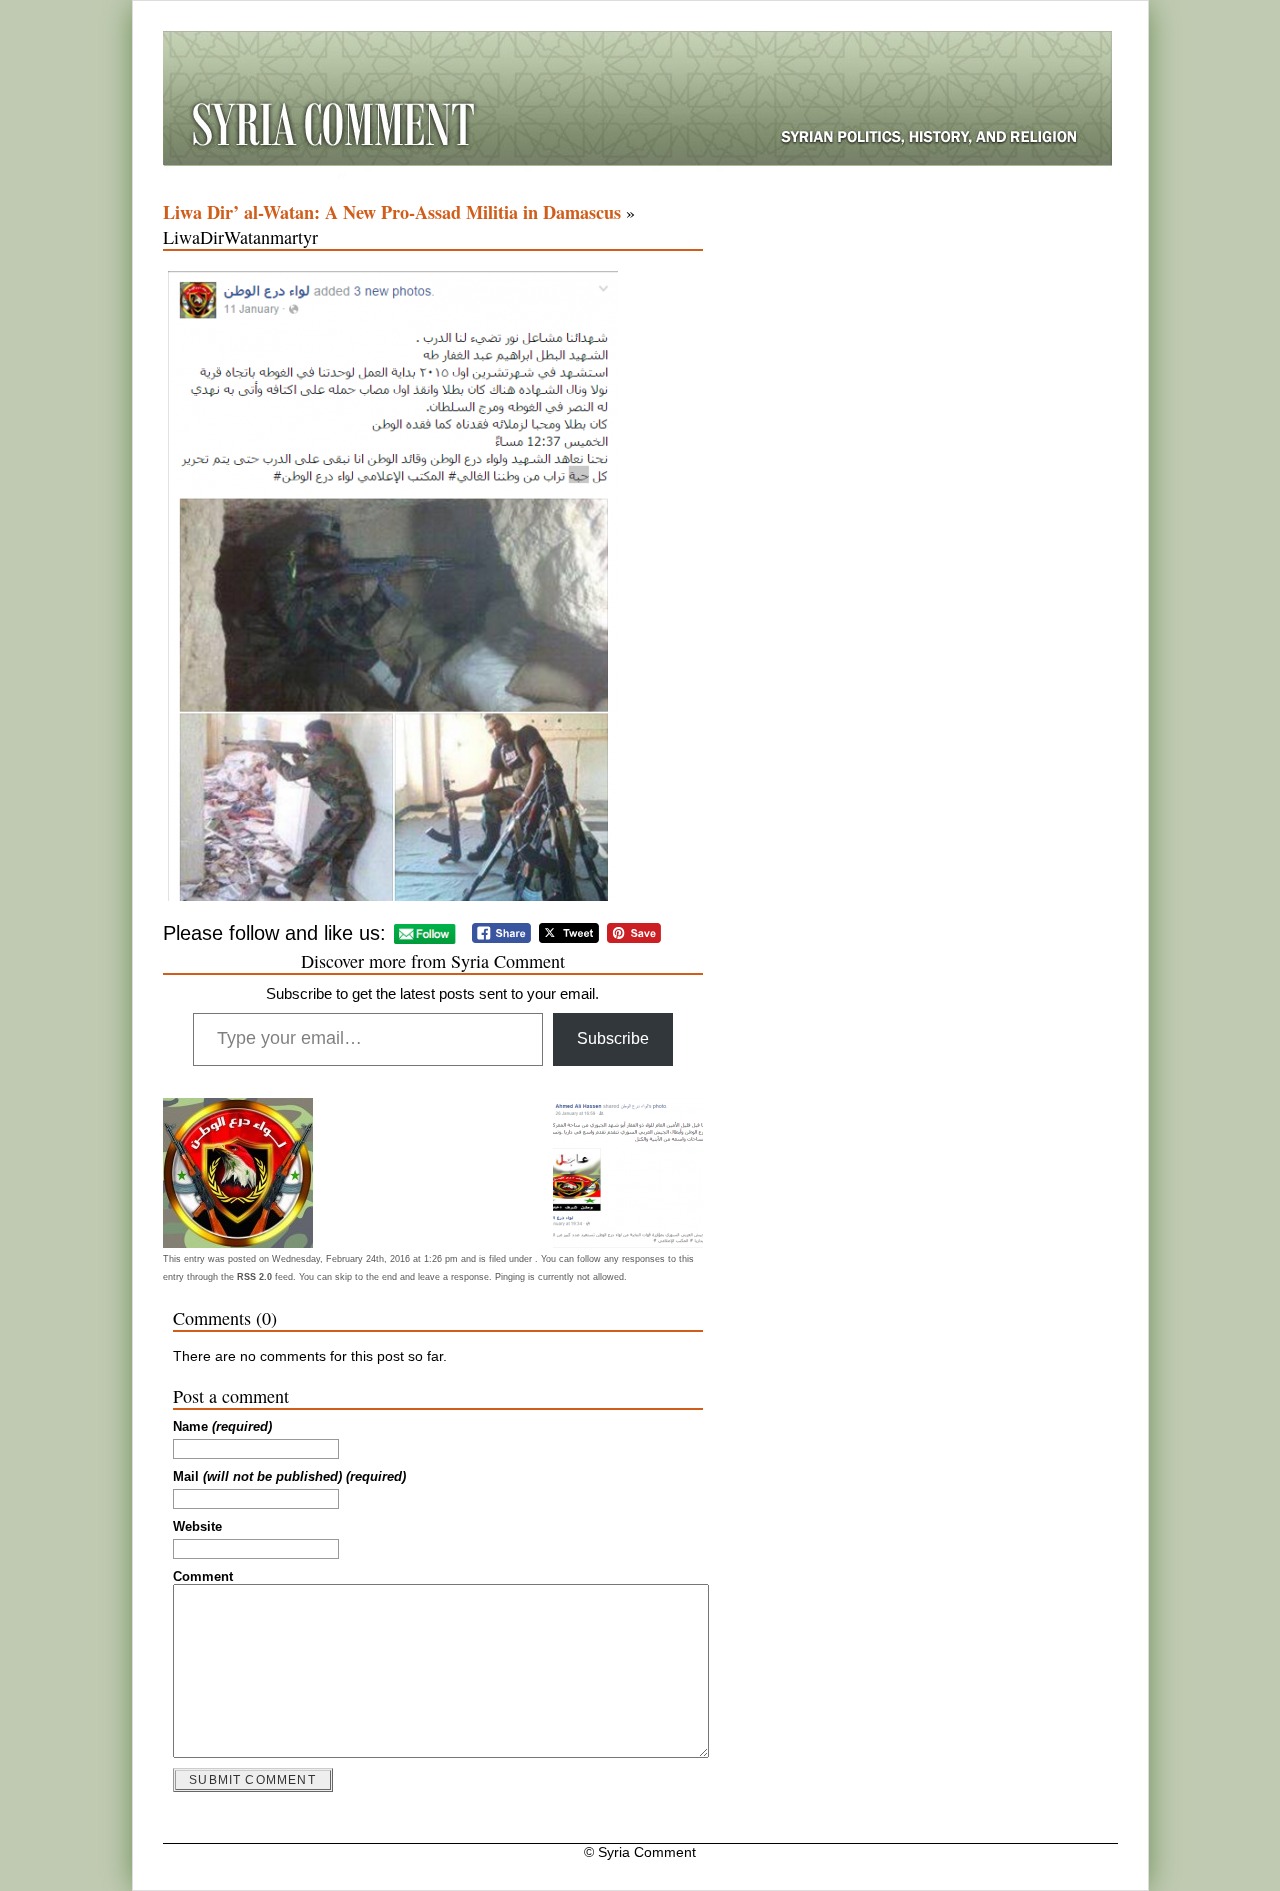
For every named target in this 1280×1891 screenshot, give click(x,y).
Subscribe (613, 1038)
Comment (203, 1577)
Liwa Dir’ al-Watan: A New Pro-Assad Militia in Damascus (392, 212)
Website (197, 1527)
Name (222, 1427)
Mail (289, 1477)
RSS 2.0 (254, 1277)
